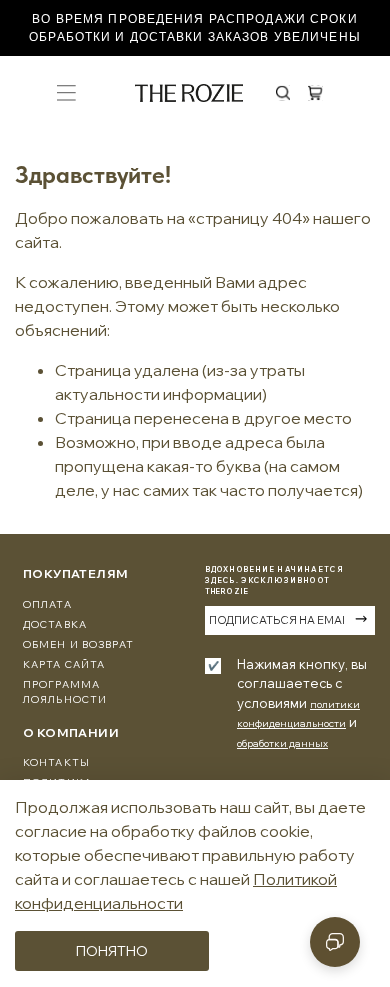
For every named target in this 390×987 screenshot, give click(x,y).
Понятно (112, 951)
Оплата (47, 604)
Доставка (55, 624)
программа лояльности (65, 692)
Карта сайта (64, 664)
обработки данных (282, 743)
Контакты (56, 762)
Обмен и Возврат (78, 644)
